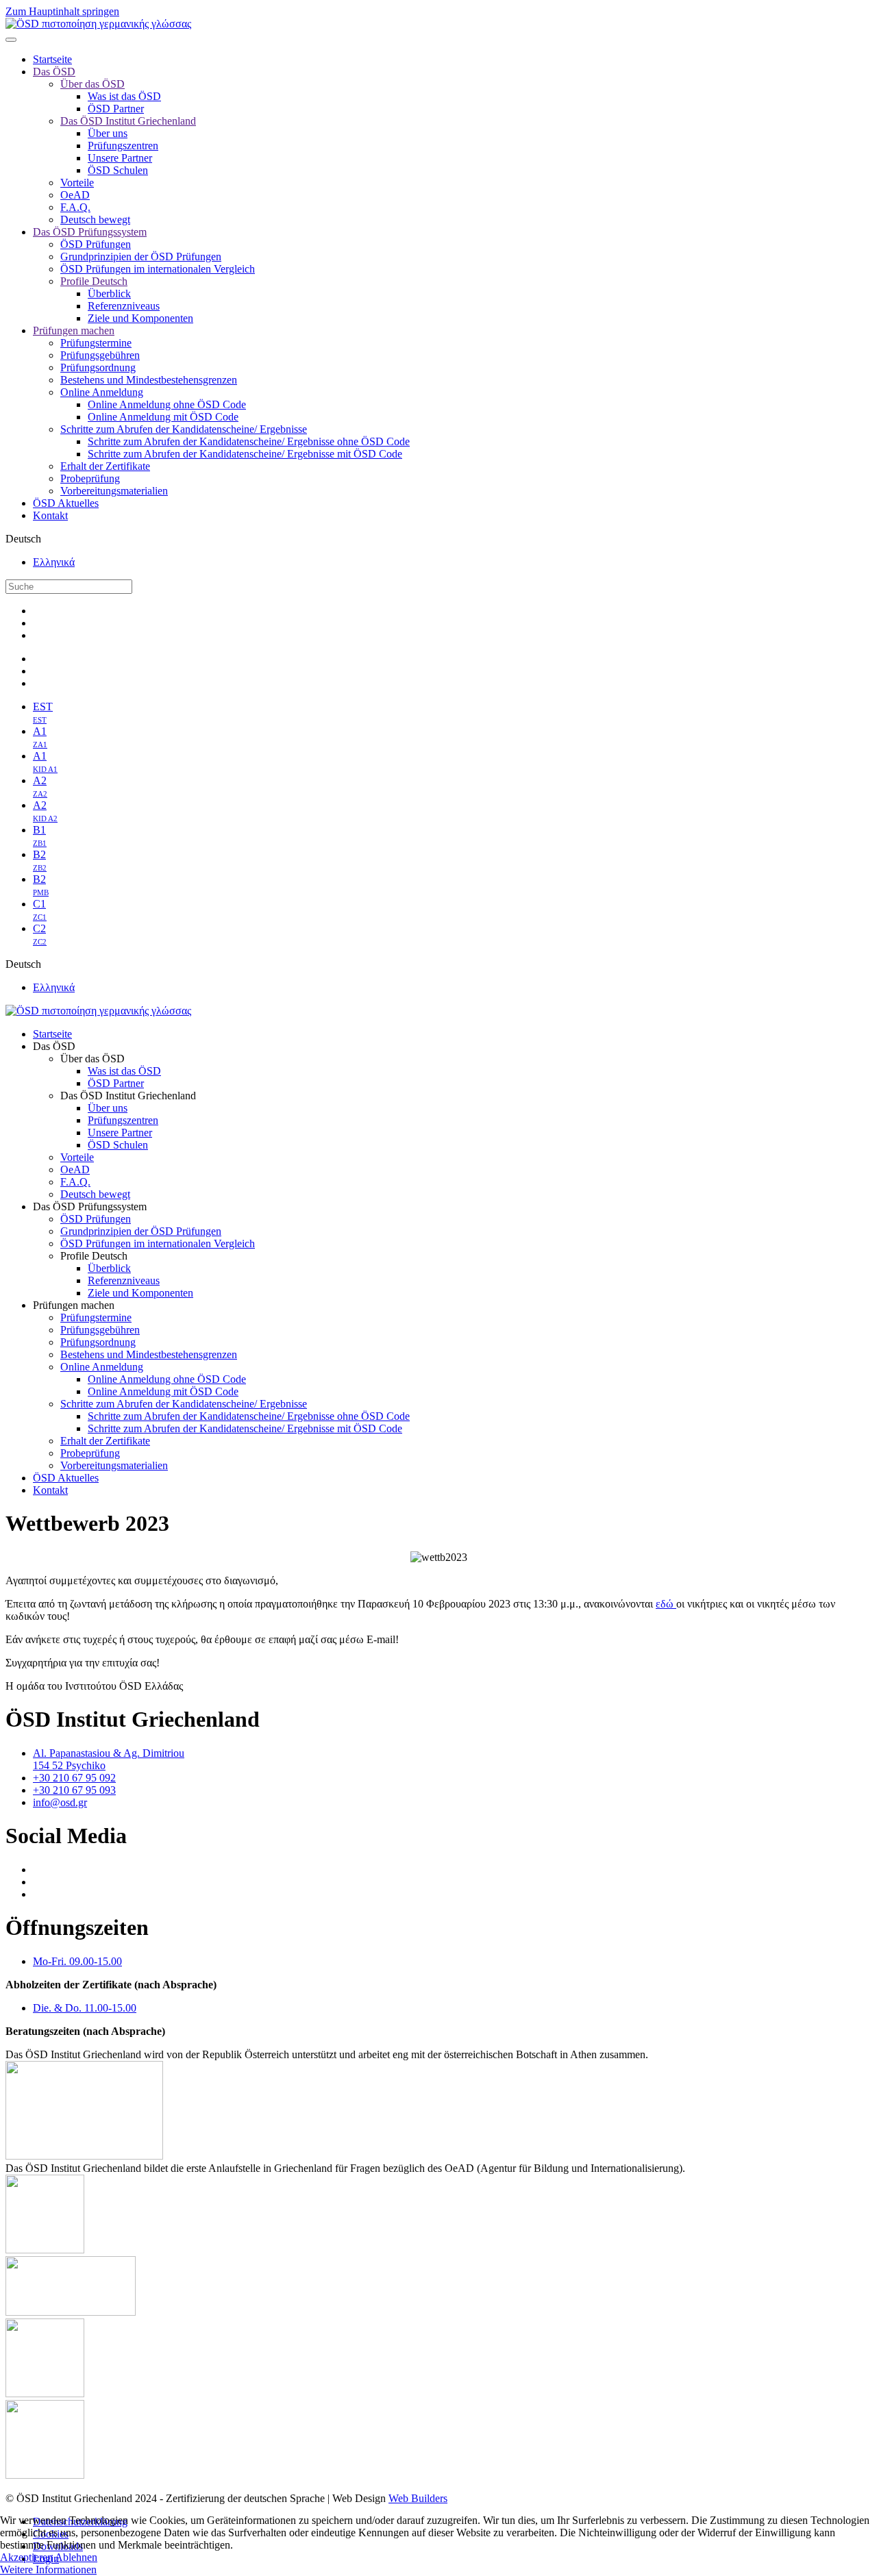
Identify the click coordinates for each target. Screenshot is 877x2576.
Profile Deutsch (94, 281)
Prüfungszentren (123, 146)
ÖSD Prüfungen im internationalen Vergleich (158, 269)
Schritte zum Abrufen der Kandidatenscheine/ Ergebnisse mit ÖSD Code (245, 454)
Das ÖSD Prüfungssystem (90, 232)
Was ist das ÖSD (124, 96)
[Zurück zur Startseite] (98, 24)
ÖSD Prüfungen (96, 244)
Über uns (108, 133)
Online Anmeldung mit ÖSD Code (163, 417)
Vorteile (77, 183)
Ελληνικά (54, 562)
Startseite (52, 59)
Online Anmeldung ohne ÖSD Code (167, 404)
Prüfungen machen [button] (74, 1305)
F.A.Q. (75, 207)
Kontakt (50, 515)
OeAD (75, 195)
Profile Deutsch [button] (94, 1256)
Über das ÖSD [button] (92, 1059)
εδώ (666, 1604)
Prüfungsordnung (98, 367)
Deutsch (23, 539)
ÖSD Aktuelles (66, 503)
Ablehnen (76, 2557)
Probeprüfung (90, 478)
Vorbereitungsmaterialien (114, 491)
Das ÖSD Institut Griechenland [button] (128, 1096)
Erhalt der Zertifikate (105, 466)
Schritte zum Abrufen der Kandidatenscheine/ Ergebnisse (184, 429)
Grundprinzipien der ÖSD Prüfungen (141, 257)
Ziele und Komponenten (140, 318)
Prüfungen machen (74, 330)
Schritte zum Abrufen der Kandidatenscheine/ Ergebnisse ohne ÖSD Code (249, 441)
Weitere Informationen (48, 2569)
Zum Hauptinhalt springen (62, 11)
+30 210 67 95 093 (74, 1790)
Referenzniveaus (124, 306)
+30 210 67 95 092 (74, 1778)
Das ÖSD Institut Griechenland (128, 121)
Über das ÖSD (92, 84)
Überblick (109, 293)
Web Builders (418, 2498)
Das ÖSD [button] (54, 1046)
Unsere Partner (120, 158)
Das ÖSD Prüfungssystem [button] (90, 1206)
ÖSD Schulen (118, 170)
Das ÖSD (54, 72)
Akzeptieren (26, 2557)
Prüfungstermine (96, 343)
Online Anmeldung (102, 392)
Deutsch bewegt (95, 220)
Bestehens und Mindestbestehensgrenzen (149, 380)
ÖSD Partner (116, 109)
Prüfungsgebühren (100, 355)
